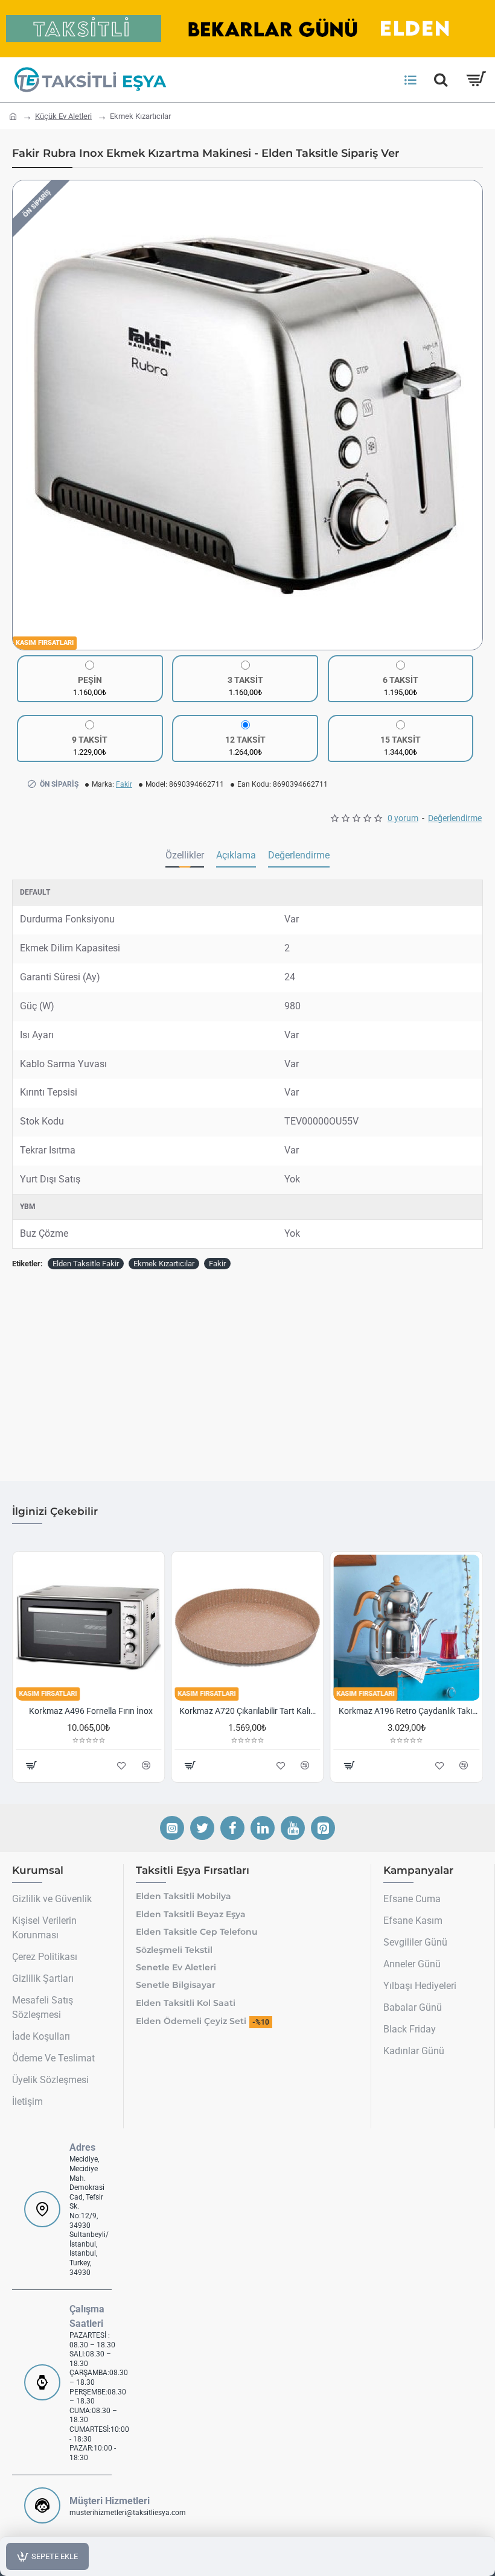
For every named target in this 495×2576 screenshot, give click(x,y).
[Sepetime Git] (475, 80)
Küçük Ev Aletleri (63, 116)
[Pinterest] (323, 1828)
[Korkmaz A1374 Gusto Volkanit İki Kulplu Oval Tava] (247, 1627)
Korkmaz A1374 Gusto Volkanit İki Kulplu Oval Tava (250, 1711)
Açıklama (236, 855)
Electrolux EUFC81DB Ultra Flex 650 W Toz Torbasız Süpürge (91, 1711)
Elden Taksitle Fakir (86, 1264)
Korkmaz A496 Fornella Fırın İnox (409, 1711)
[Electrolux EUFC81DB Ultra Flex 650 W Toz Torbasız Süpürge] (88, 1627)
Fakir (124, 784)
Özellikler (185, 855)
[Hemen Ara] (441, 80)
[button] (25, 415)
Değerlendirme (299, 855)
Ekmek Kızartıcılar (164, 1264)
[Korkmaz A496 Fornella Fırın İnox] (407, 1627)
